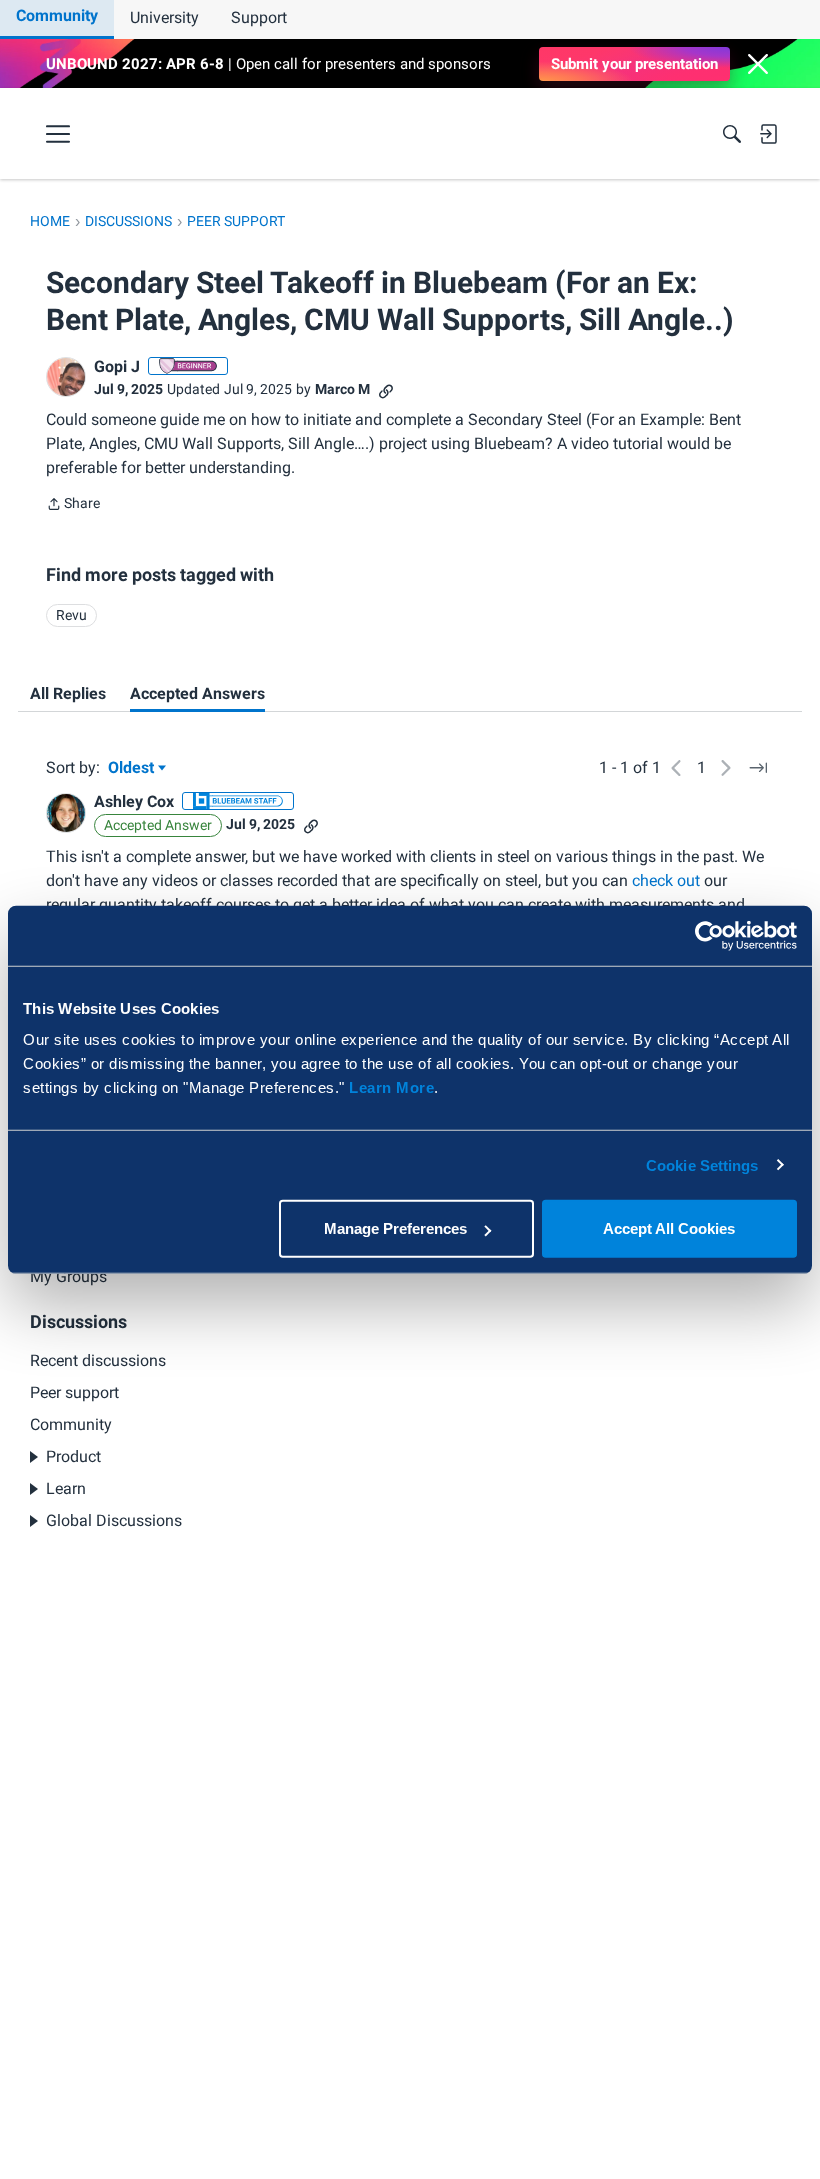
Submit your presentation (634, 64)
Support (259, 17)
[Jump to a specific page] (758, 768)
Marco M (342, 389)
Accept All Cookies (669, 1228)
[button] (758, 64)
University (164, 17)
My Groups (68, 1276)
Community (57, 15)
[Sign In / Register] (768, 134)
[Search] (732, 134)
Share (73, 505)
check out (666, 880)
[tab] (68, 694)
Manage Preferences (395, 1228)
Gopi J (117, 366)
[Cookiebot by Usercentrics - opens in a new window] (709, 935)
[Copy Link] (386, 389)
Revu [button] (71, 615)
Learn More (391, 1087)
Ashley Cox (134, 801)
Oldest (133, 769)
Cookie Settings (702, 1164)
